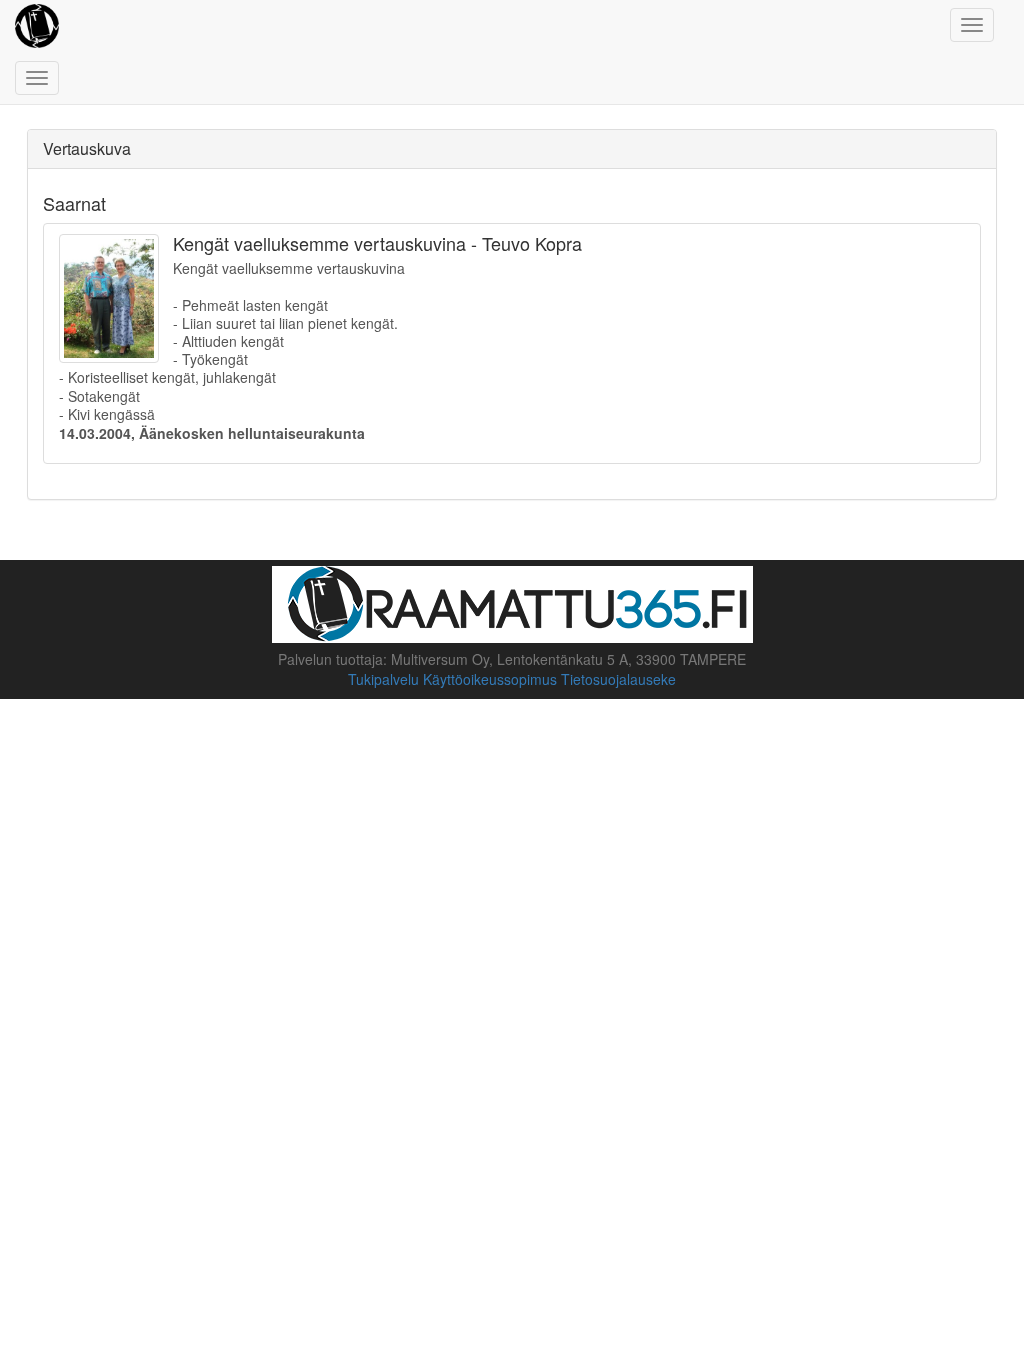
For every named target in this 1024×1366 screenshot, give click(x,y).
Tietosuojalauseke (618, 679)
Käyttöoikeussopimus (490, 679)
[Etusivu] (37, 25)
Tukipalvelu (383, 679)
